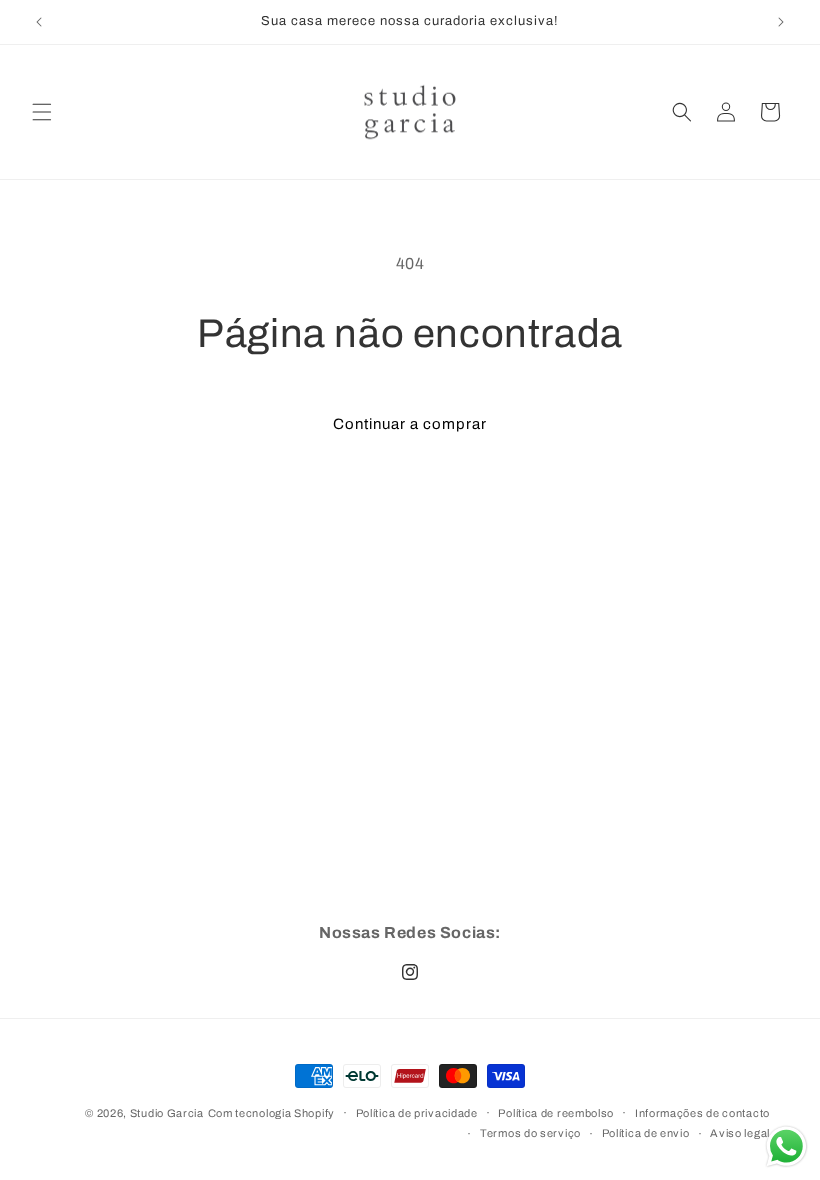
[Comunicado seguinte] (781, 22)
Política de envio (646, 1133)
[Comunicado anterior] (39, 22)
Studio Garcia (167, 1113)
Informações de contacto (702, 1113)
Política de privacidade (417, 1113)
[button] (42, 112)
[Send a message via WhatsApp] (786, 1146)
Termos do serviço (530, 1133)
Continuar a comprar (410, 424)
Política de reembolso (556, 1113)
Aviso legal (740, 1133)
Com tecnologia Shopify (271, 1113)
